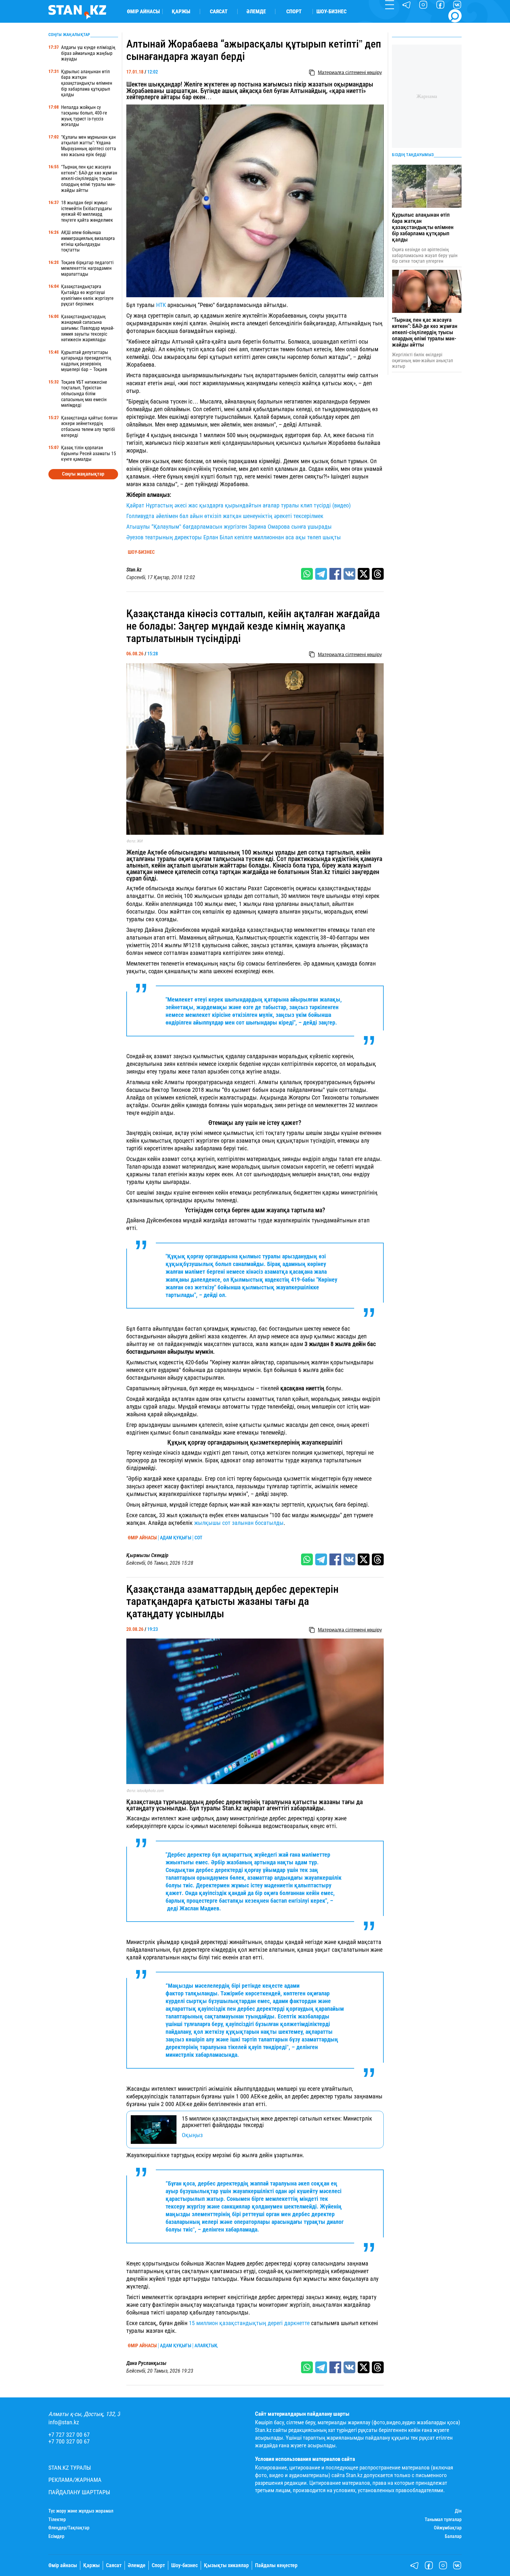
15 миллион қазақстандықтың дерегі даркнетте (249, 2323)
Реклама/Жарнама (75, 2480)
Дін (458, 2511)
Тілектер (57, 2520)
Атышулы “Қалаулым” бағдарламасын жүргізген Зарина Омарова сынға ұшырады (229, 527)
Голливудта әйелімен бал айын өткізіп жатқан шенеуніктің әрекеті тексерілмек (225, 516)
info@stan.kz (64, 2422)
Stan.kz (134, 570)
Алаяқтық (206, 2346)
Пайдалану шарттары (79, 2492)
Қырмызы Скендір (147, 1555)
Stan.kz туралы (70, 2468)
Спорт (294, 12)
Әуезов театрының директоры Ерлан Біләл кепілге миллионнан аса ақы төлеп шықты (234, 537)
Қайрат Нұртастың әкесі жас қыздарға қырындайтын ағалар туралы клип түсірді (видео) (238, 505)
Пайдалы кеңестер (276, 2565)
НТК (161, 305)
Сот (198, 1538)
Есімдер (56, 2536)
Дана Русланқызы (146, 2363)
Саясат (219, 12)
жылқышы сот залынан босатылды (239, 1523)
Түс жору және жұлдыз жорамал (81, 2511)
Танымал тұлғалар (443, 2520)
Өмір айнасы (143, 12)
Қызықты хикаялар (226, 2565)
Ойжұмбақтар (448, 2528)
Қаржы (181, 12)
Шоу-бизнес (331, 12)
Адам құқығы (176, 1538)
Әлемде (256, 12)
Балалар (453, 2536)
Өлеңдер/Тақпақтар (69, 2528)
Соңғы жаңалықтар (83, 474)
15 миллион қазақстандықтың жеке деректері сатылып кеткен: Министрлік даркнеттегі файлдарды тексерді (277, 2122)
